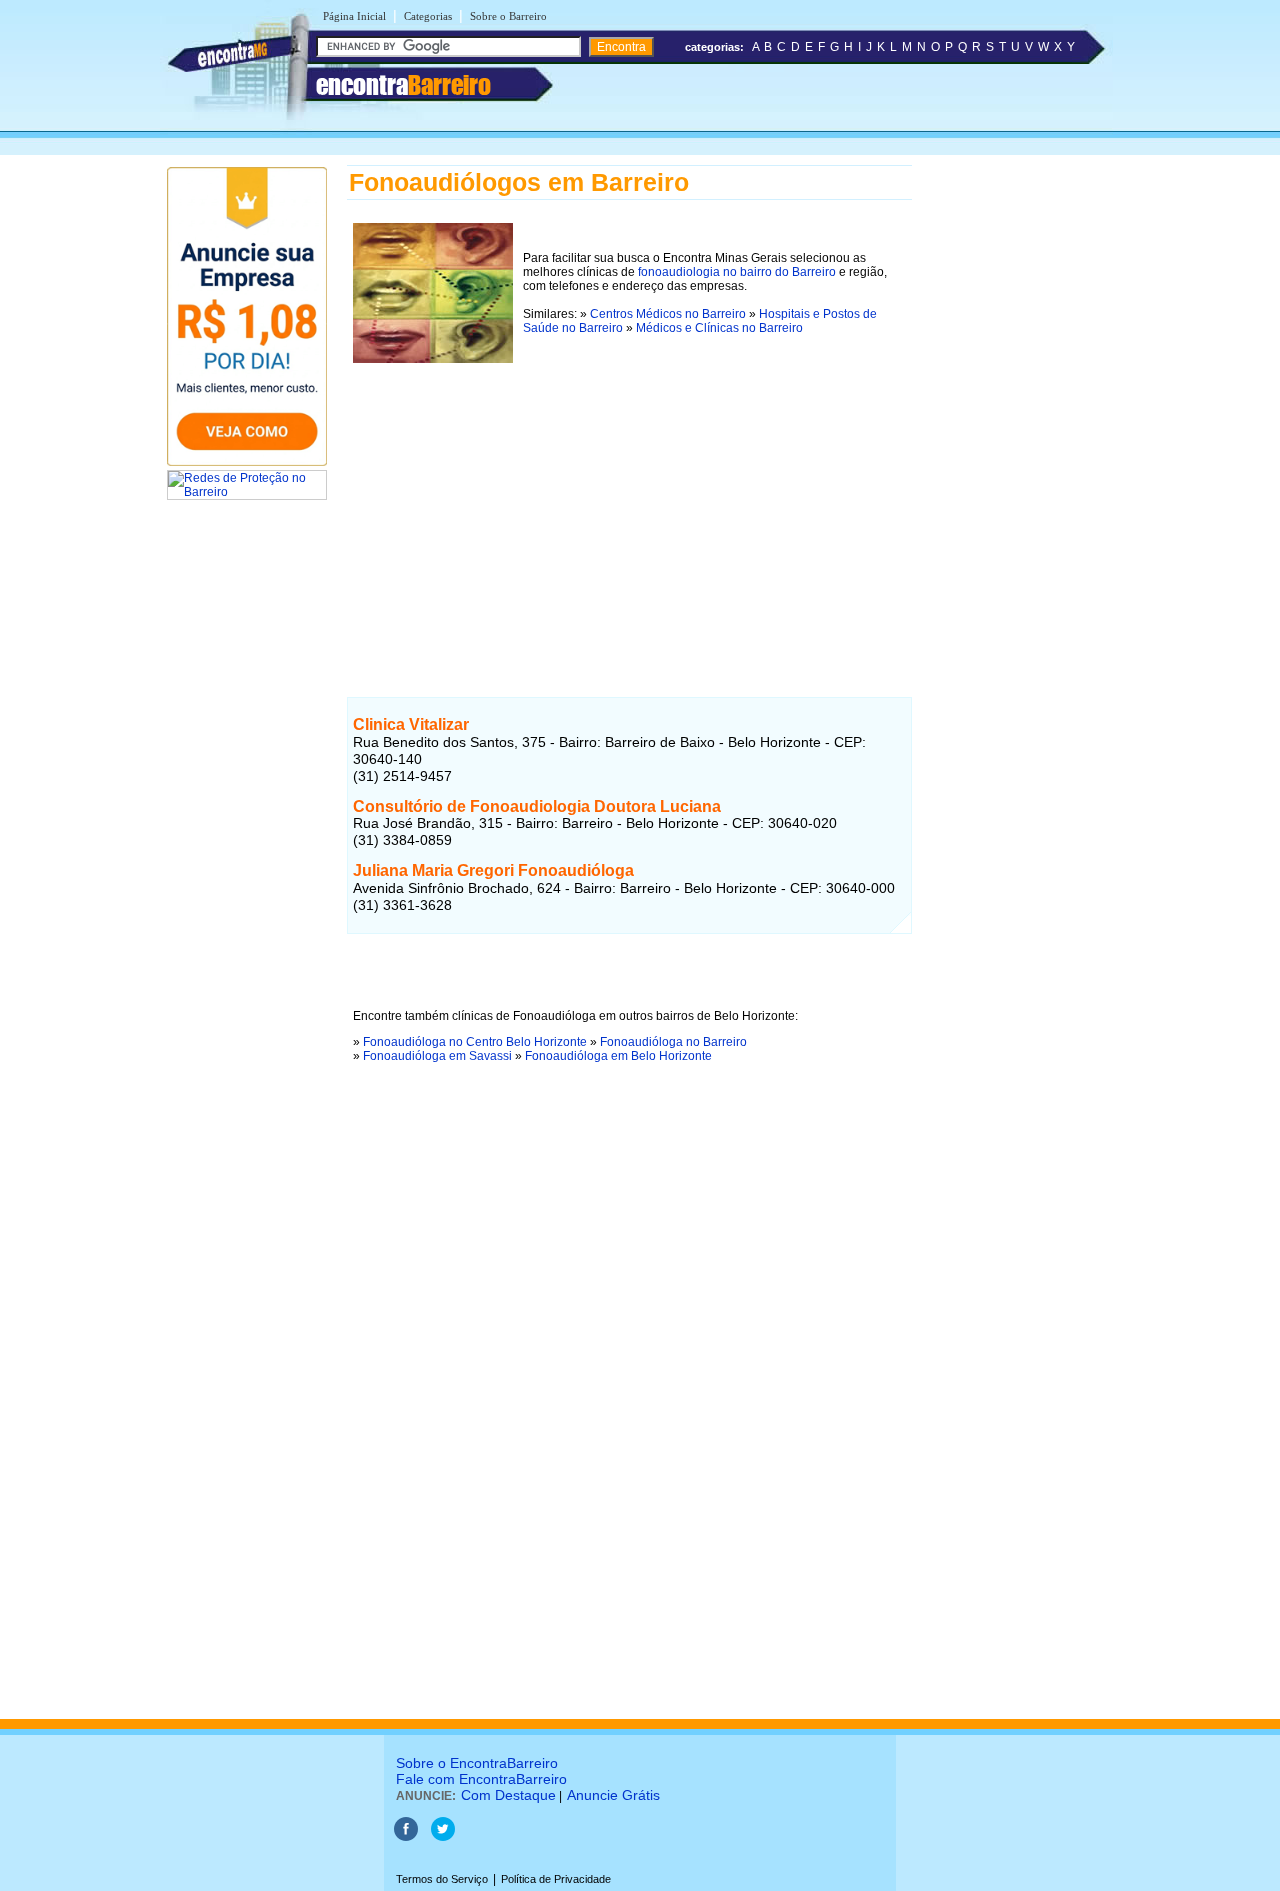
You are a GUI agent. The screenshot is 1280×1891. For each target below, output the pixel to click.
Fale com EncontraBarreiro (481, 1779)
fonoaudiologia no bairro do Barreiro (737, 272)
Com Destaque (508, 1795)
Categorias (428, 16)
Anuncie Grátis (613, 1795)
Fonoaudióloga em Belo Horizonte (618, 1056)
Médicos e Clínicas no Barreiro (719, 328)
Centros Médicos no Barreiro (668, 314)
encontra (403, 85)
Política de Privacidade (556, 1879)
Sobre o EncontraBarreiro (477, 1763)
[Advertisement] (629, 509)
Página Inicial (354, 16)
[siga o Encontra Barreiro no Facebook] (406, 1837)
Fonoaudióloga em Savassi (437, 1056)
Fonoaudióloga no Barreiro (673, 1042)
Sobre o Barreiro (508, 16)
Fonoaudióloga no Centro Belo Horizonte (475, 1042)
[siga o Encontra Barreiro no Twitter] (443, 1837)
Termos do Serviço (442, 1879)
